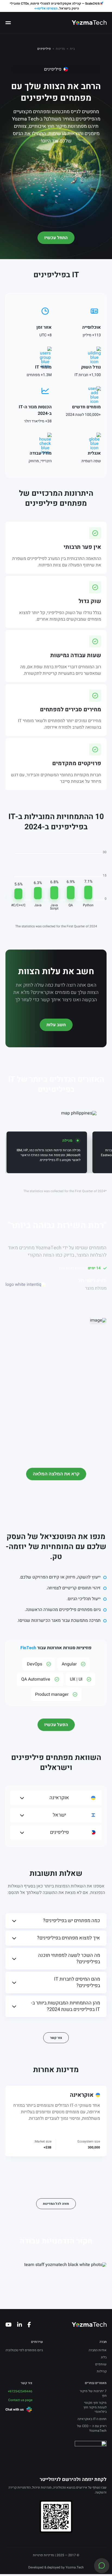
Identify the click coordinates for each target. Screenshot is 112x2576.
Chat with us (15, 2409)
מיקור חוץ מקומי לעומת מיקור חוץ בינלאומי (95, 2407)
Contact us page (20, 2400)
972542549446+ (20, 2391)
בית (72, 49)
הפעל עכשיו (56, 1725)
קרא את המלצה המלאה (56, 1474)
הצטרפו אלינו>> (46, 8)
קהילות (102, 2371)
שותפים (101, 2364)
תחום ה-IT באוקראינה (92, 2419)
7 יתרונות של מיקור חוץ (93, 2393)
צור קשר (56, 2038)
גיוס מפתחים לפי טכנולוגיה (24, 2350)
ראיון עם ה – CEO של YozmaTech (92, 2428)
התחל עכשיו (56, 238)
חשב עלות (56, 1025)
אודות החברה (98, 2350)
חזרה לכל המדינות (56, 2204)
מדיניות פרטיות (43, 2555)
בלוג (104, 2357)
